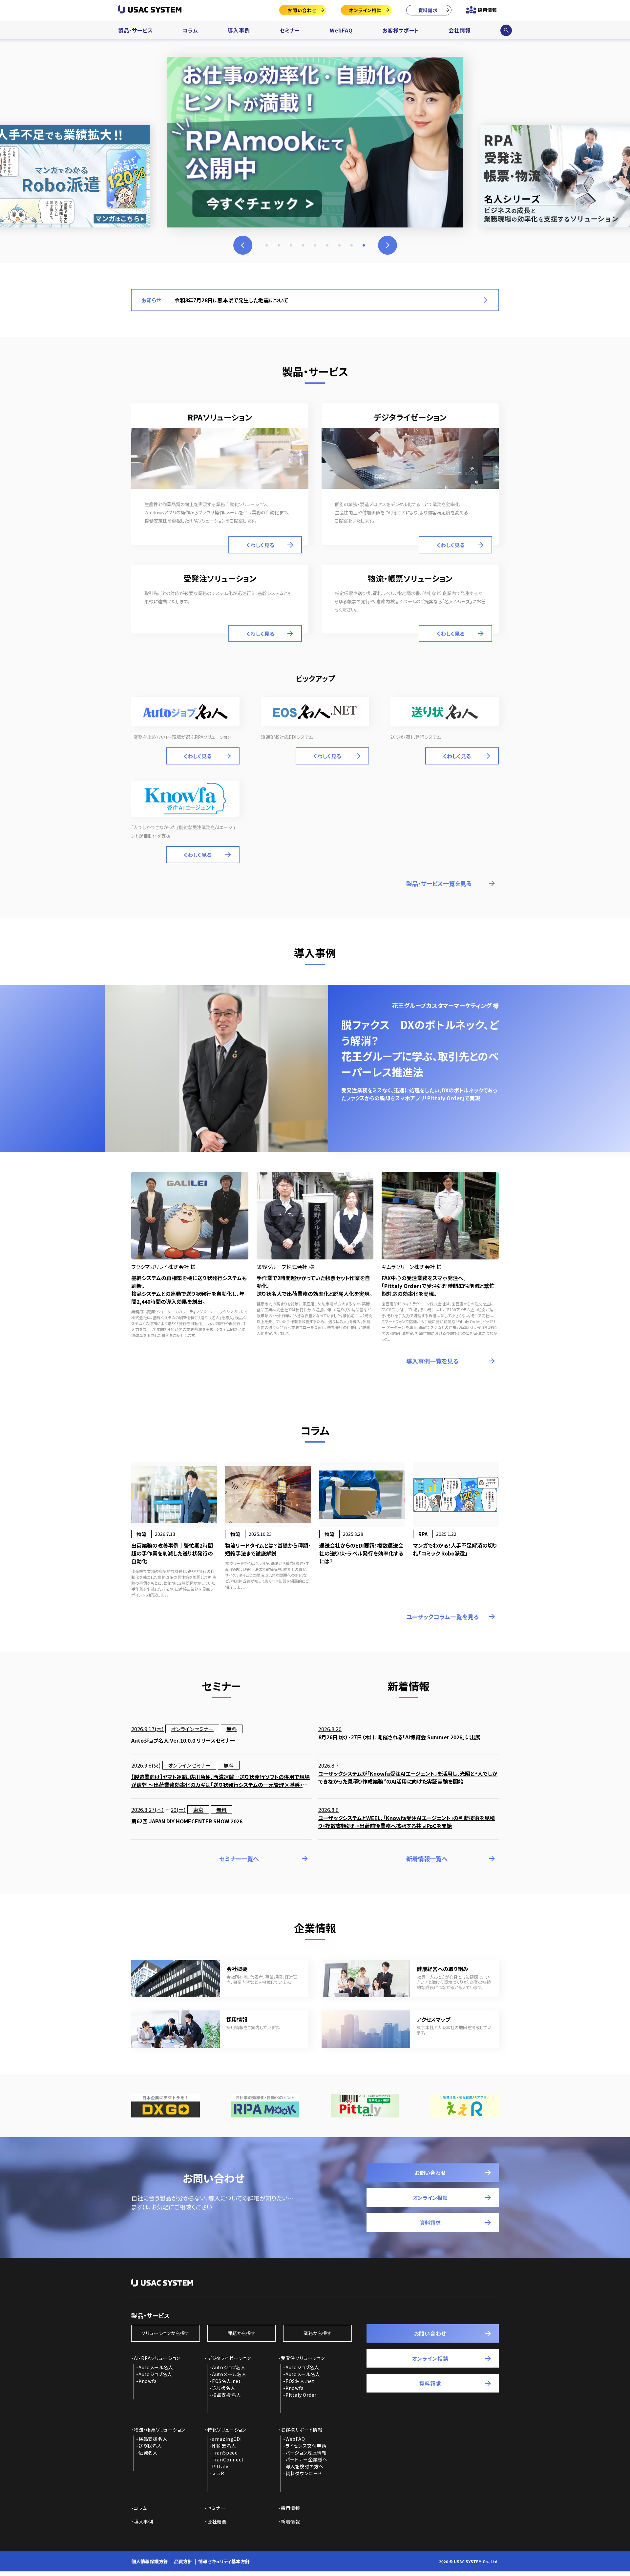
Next (388, 245)
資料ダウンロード (304, 2473)
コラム (190, 30)
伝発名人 (148, 2453)
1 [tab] (267, 245)
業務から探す (318, 2333)
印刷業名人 (224, 2446)
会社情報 (460, 30)
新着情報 (291, 2522)
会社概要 (217, 2522)
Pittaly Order (301, 2395)
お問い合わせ (302, 10)
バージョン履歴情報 (306, 2453)
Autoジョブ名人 (155, 2374)
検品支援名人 (227, 2395)
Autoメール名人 (156, 2367)
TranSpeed (225, 2453)
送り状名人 (224, 2388)
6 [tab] (327, 245)
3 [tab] (291, 245)
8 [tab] (352, 245)
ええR (218, 2473)
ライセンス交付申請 (306, 2446)
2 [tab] (279, 245)
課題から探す (241, 2333)
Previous (243, 245)
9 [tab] (364, 245)
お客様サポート (401, 30)
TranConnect (228, 2459)
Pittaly (220, 2466)
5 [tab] (315, 245)
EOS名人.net (226, 2381)
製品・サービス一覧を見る (439, 883)
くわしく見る (260, 545)
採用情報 (487, 10)
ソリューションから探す (165, 2333)
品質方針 (183, 2561)
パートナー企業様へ (306, 2459)
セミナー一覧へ (239, 1858)
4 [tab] (303, 245)
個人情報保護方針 (150, 2561)
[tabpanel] (315, 142)
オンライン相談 (365, 10)
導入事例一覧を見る (432, 1361)
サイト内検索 (506, 30)
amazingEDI (227, 2439)
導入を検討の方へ (304, 2466)
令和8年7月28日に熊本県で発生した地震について (231, 300)
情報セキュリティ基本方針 (224, 2561)
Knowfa (148, 2381)
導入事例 (239, 30)
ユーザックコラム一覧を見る (443, 1617)
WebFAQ (341, 30)
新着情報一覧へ (427, 1858)
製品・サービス (136, 30)
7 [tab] (339, 245)
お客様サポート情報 (302, 2430)
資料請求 (428, 10)
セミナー (290, 30)
